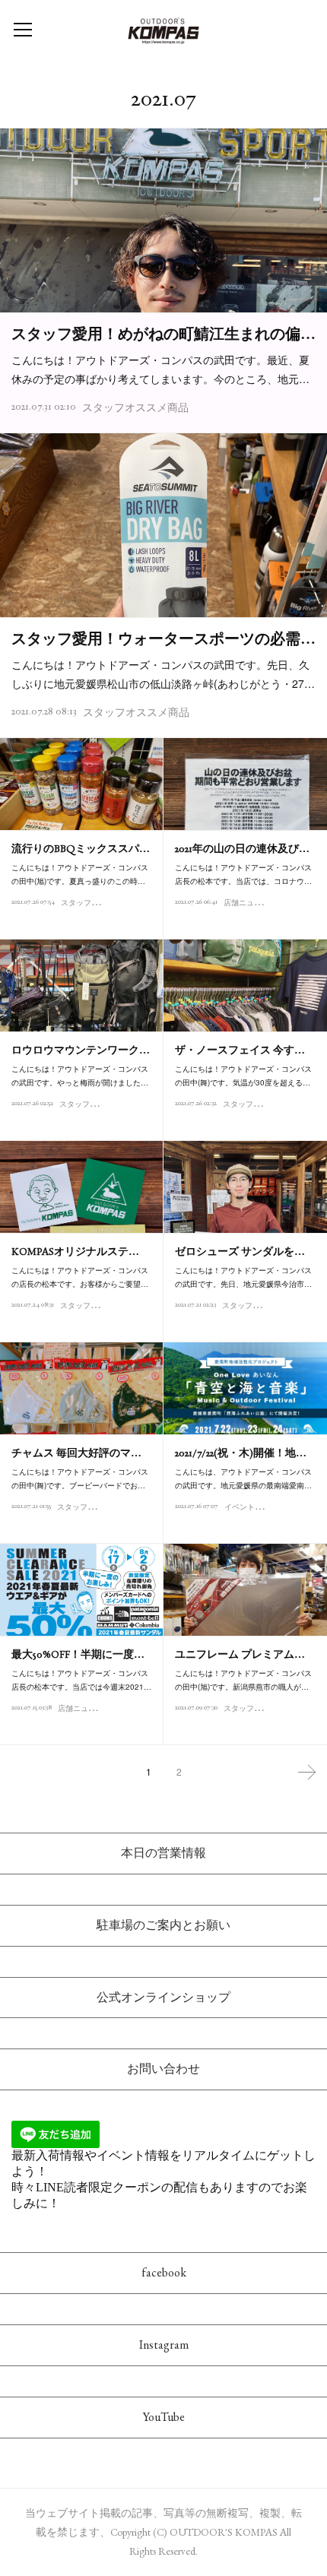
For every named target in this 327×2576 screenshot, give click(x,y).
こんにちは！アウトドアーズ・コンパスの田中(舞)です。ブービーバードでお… (80, 1478)
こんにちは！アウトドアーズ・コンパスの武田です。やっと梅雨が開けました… (80, 1076)
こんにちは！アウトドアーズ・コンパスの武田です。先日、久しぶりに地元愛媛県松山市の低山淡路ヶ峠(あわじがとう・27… (163, 674)
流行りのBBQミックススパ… (81, 848)
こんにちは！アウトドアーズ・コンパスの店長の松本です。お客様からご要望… (80, 1277)
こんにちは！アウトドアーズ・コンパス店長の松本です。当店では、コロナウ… (243, 874)
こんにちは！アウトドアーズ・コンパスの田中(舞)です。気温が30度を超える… (243, 1076)
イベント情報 (247, 1507)
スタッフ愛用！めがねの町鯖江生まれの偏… (163, 334)
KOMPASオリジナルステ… (75, 1251)
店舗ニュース (246, 903)
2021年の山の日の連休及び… (242, 848)
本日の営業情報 (163, 1853)
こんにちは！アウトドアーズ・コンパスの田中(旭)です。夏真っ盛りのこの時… (80, 874)
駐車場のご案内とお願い (163, 1925)
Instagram (164, 2345)
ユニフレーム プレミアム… (240, 1654)
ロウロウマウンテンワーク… (81, 1050)
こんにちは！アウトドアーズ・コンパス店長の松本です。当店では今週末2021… (81, 1680)
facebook (164, 2272)
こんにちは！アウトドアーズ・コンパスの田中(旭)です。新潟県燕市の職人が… (243, 1680)
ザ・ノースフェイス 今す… (240, 1050)
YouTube (164, 2417)
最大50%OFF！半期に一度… (78, 1654)
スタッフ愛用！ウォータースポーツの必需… (163, 638)
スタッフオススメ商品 (135, 407)
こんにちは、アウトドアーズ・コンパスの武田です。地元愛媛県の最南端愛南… (243, 1478)
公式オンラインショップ (163, 1997)
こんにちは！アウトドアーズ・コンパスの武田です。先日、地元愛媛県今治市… (243, 1277)
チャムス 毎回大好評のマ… (76, 1453)
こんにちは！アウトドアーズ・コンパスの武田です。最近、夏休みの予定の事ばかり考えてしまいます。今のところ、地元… (160, 369)
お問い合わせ (163, 2069)
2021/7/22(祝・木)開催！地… (241, 1453)
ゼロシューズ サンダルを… (240, 1251)
